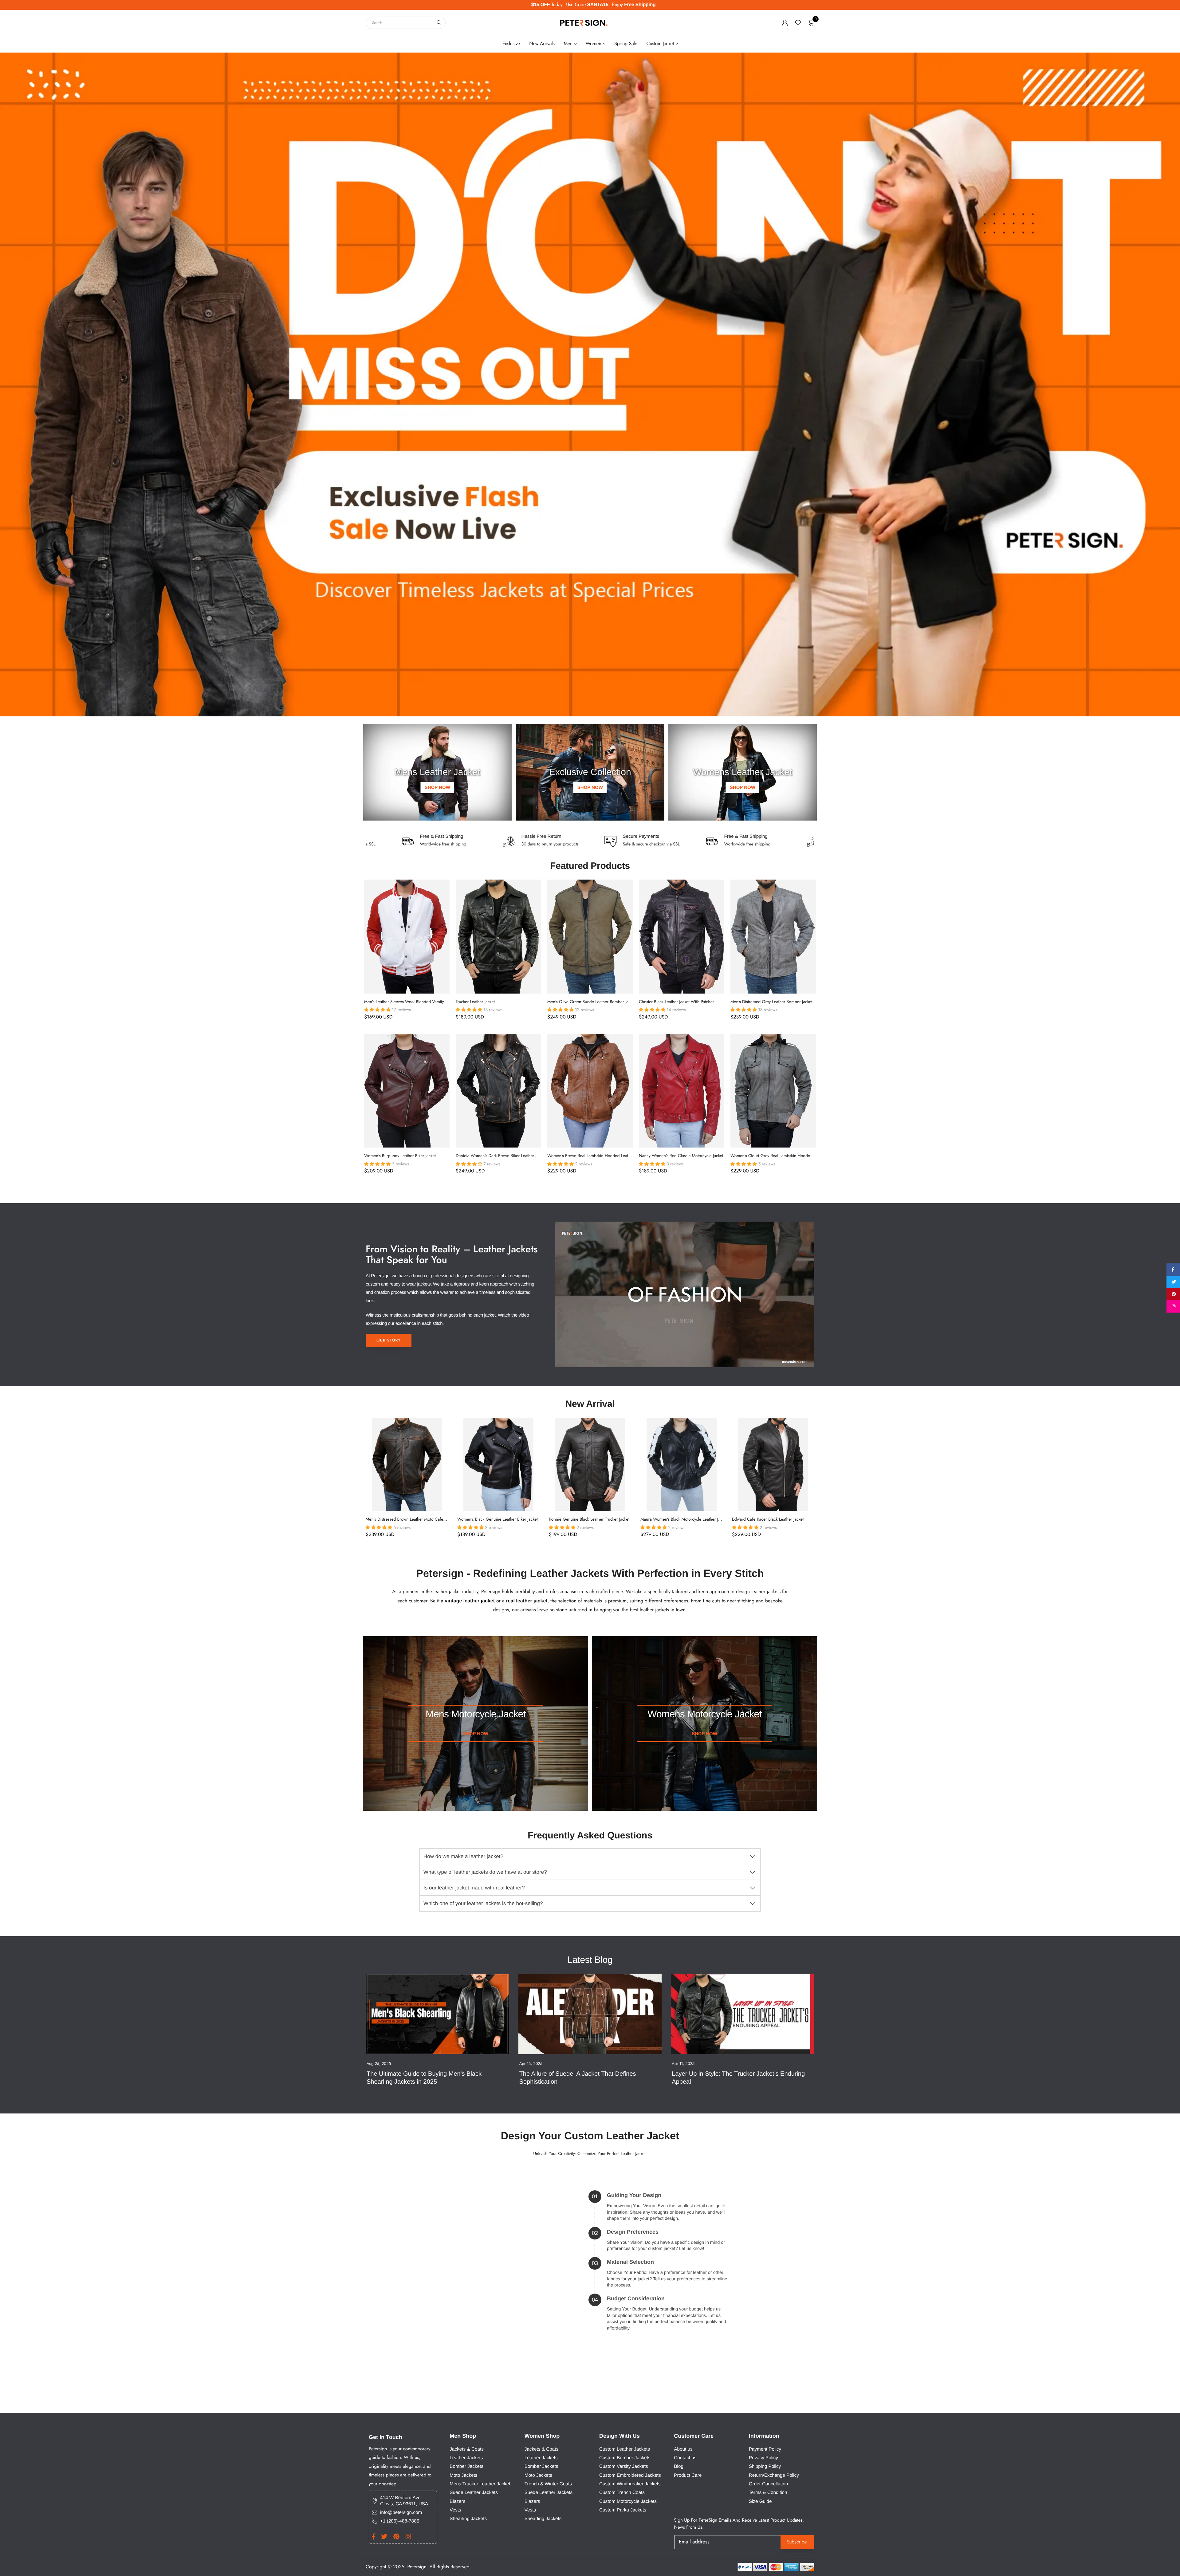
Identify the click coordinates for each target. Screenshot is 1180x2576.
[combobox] (406, 23)
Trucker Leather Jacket (475, 1002)
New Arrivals (542, 44)
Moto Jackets (463, 2475)
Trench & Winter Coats (548, 2484)
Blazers (457, 2501)
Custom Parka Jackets (623, 2510)
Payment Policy (765, 2449)
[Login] (785, 23)
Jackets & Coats (467, 2449)
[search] (439, 23)
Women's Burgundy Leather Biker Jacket (400, 1156)
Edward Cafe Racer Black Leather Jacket (768, 1519)
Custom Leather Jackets (625, 2449)
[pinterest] (1173, 1294)
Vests (455, 2510)
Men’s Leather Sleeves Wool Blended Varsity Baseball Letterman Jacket (427, 1002)
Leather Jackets (466, 2458)
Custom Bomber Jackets (625, 2458)
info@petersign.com (401, 2513)
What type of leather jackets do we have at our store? (485, 1872)
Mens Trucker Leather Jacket (480, 2484)
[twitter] (1173, 1282)
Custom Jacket (660, 44)
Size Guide (760, 2501)
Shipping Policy (765, 2466)
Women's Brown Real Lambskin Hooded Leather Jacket (596, 1156)
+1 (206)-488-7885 (400, 2521)
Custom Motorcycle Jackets (628, 2501)
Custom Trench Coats (622, 2493)
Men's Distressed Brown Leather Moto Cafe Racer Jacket (416, 1519)
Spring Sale (626, 44)
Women (594, 44)
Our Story (389, 1340)
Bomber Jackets (466, 2466)
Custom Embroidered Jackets (630, 2475)
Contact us (685, 2458)
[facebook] (1173, 1270)
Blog (679, 2466)
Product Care (688, 2475)
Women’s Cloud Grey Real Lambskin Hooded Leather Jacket (785, 1156)
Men (568, 44)
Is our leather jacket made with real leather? (474, 1888)
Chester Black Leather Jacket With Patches (677, 1002)
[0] (811, 23)
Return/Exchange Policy (774, 2475)
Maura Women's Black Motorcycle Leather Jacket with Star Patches (700, 1519)
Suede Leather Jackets (474, 2493)
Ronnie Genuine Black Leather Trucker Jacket (589, 1519)
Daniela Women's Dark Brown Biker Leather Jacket (501, 1156)
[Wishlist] (798, 23)
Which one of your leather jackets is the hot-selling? (483, 1903)
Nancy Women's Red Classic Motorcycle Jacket (681, 1156)
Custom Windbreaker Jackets (630, 2484)
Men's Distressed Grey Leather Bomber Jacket (771, 1002)
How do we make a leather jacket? (463, 1856)
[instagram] (1173, 1306)
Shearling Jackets (468, 2519)
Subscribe (797, 2542)
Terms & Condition (768, 2493)
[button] (378, 1010)
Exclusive (511, 44)
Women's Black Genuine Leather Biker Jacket (498, 1519)
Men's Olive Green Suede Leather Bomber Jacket (591, 1002)
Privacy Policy (763, 2458)
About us (683, 2449)
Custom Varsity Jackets (624, 2466)
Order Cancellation (769, 2484)
